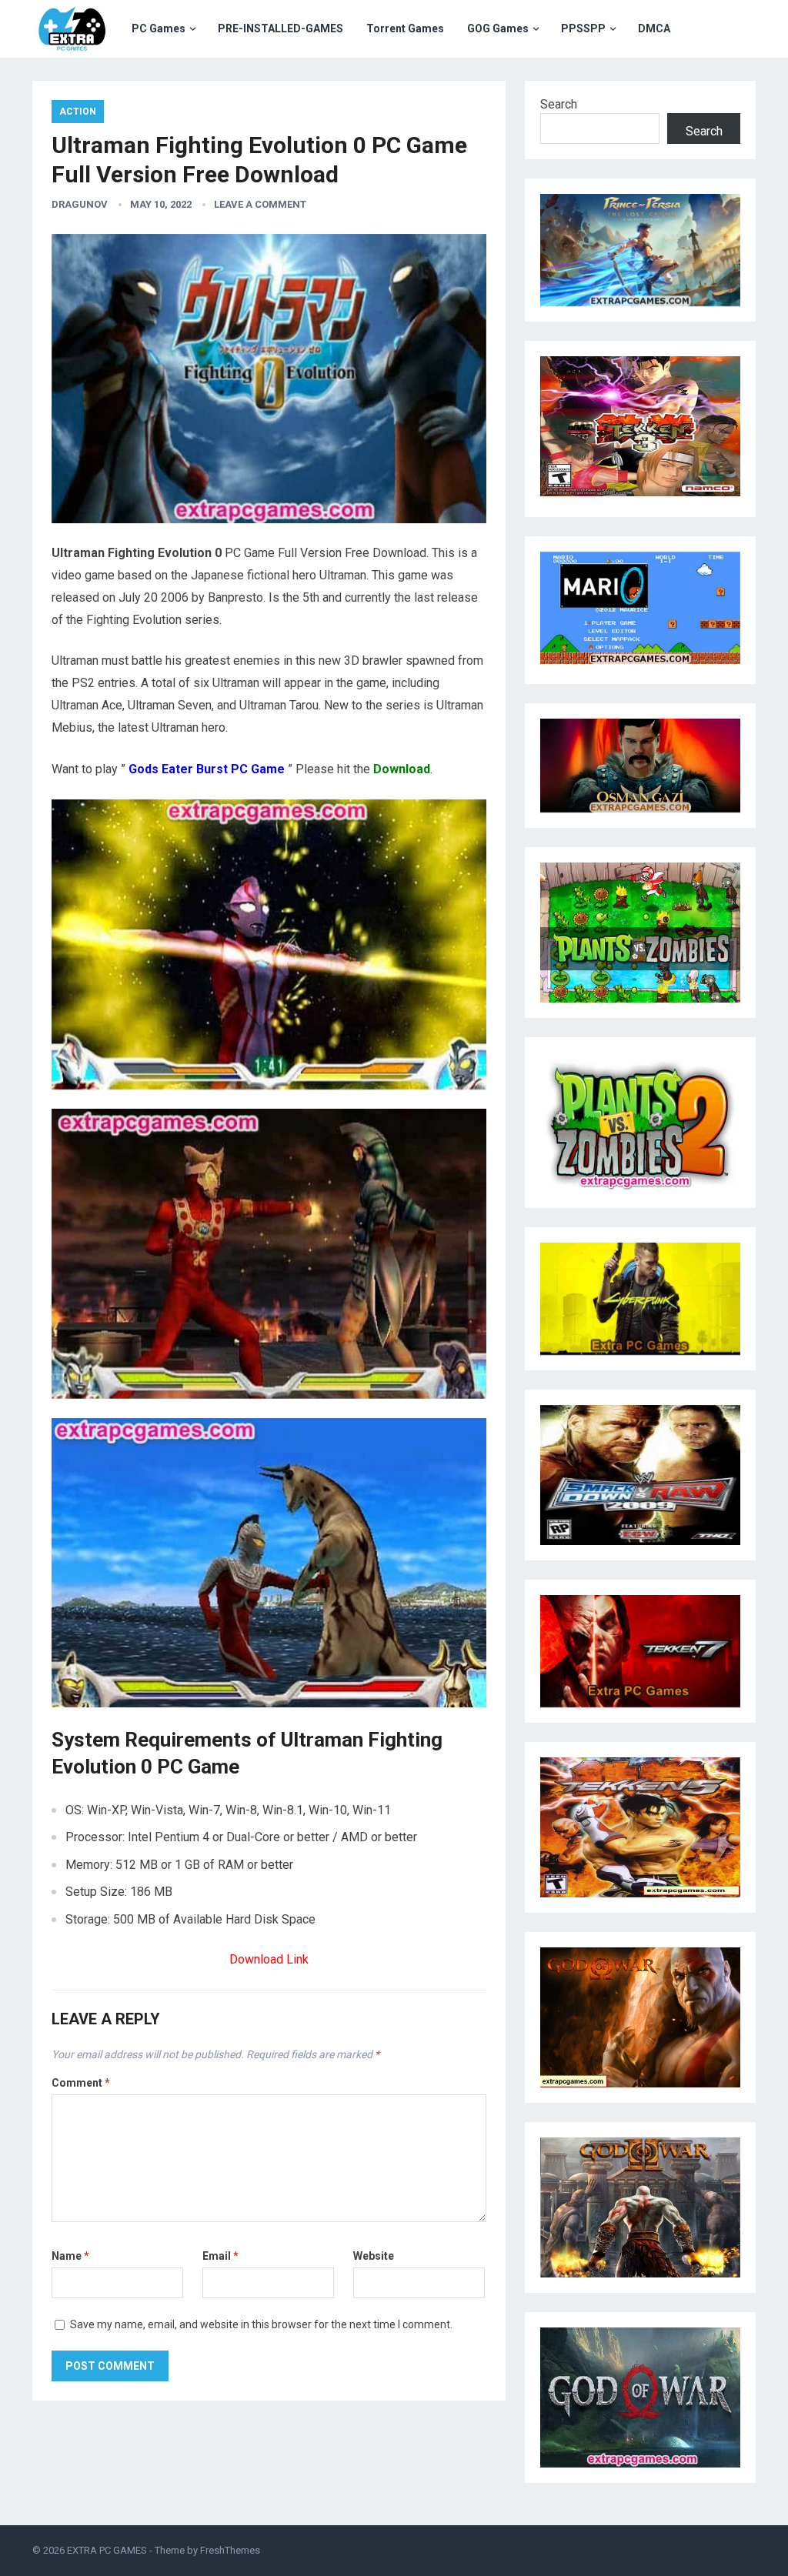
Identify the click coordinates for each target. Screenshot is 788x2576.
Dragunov (80, 204)
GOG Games (498, 28)
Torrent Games (405, 28)
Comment (81, 2083)
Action (78, 112)
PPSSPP (583, 28)
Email (220, 2256)
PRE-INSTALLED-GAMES (280, 28)
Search (559, 104)
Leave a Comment (260, 204)
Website (374, 2256)
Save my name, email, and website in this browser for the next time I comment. (261, 2324)
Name (70, 2256)
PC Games (159, 28)
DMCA (654, 28)
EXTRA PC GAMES (107, 2550)
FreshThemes (230, 2550)
